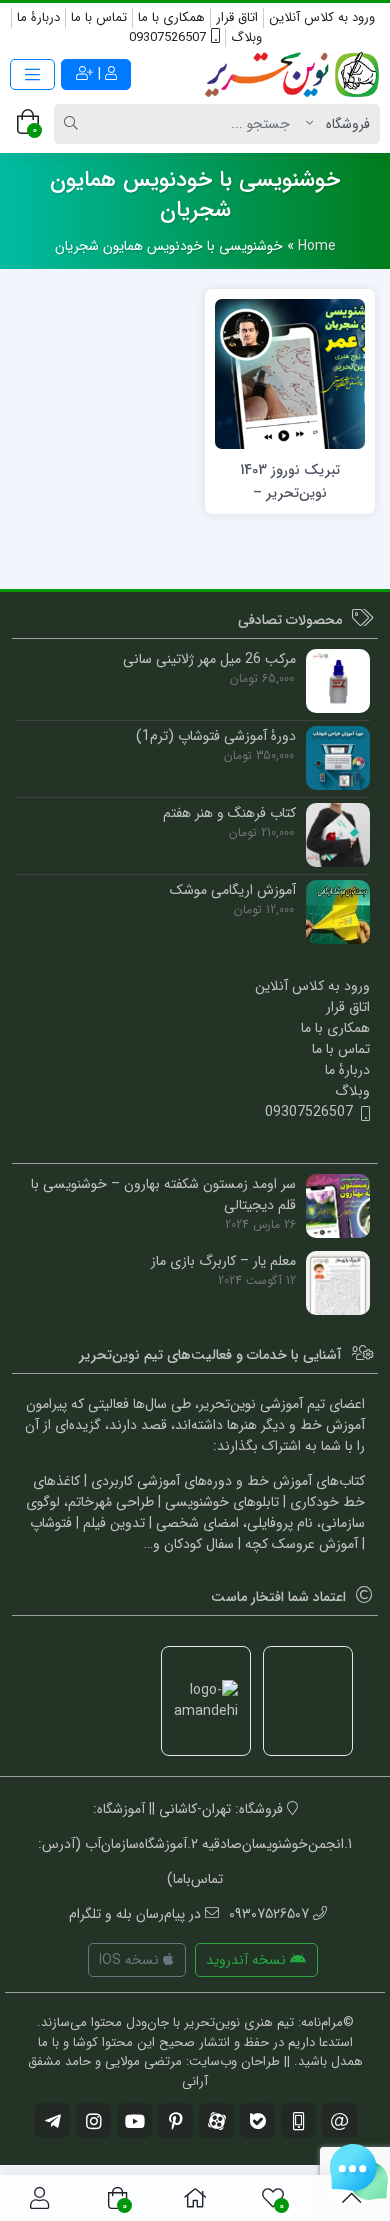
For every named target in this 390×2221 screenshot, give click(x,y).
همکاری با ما (171, 17)
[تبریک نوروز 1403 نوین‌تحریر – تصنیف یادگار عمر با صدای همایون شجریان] (290, 373)
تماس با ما (99, 17)
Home (317, 246)
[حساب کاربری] (39, 2198)
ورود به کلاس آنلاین (322, 17)
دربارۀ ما (38, 17)
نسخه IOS (131, 1960)
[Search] (74, 124)
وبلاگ (246, 37)
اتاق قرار (237, 17)
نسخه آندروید (248, 1960)
